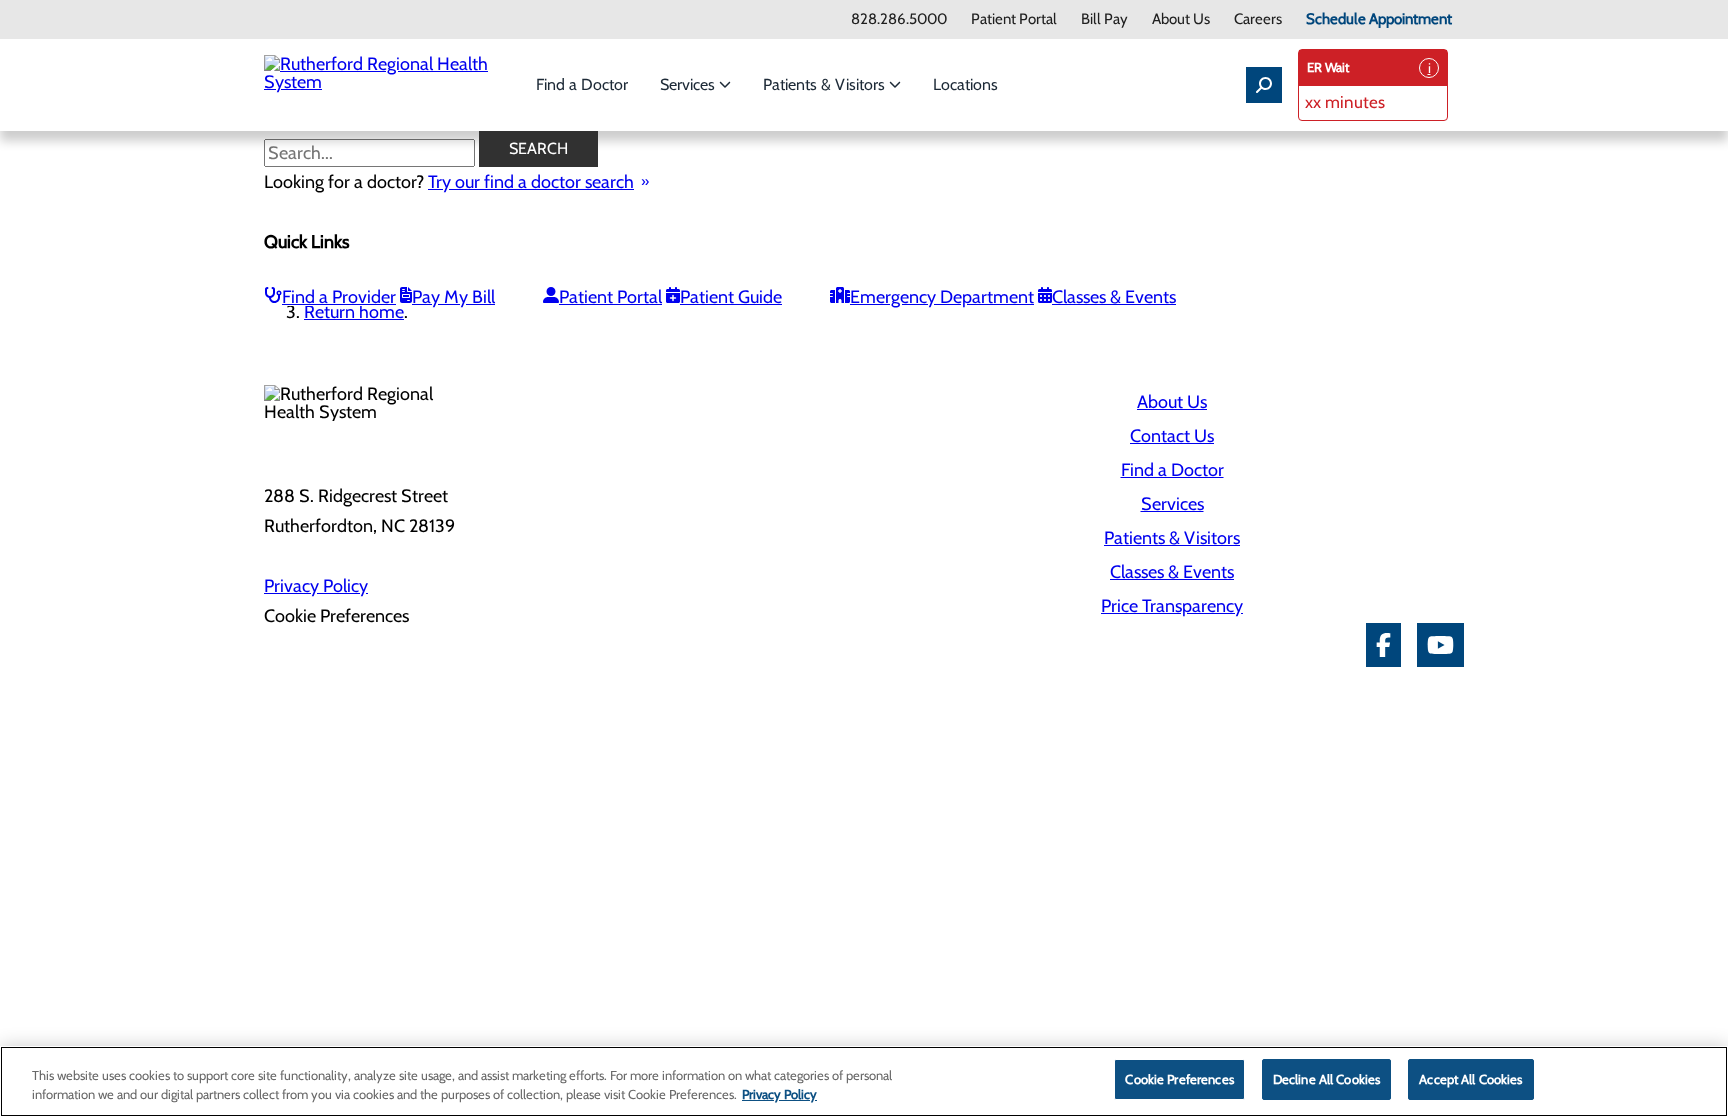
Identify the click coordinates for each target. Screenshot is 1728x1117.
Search (538, 148)
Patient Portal (1014, 19)
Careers (1258, 19)
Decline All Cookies (1326, 1079)
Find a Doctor (582, 84)
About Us (1181, 19)
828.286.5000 (899, 19)
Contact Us (1172, 436)
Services (689, 84)
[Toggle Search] (1264, 85)
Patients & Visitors (826, 84)
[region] (864, 1081)
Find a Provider (339, 297)
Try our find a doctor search (531, 182)
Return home (354, 312)
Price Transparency (1172, 606)
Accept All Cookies (1470, 1079)
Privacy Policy (316, 586)
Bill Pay (1104, 19)
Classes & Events (1114, 297)
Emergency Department (942, 297)
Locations (965, 84)
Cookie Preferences (1179, 1079)
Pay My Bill (453, 297)
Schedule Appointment (1379, 19)
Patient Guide (731, 297)
